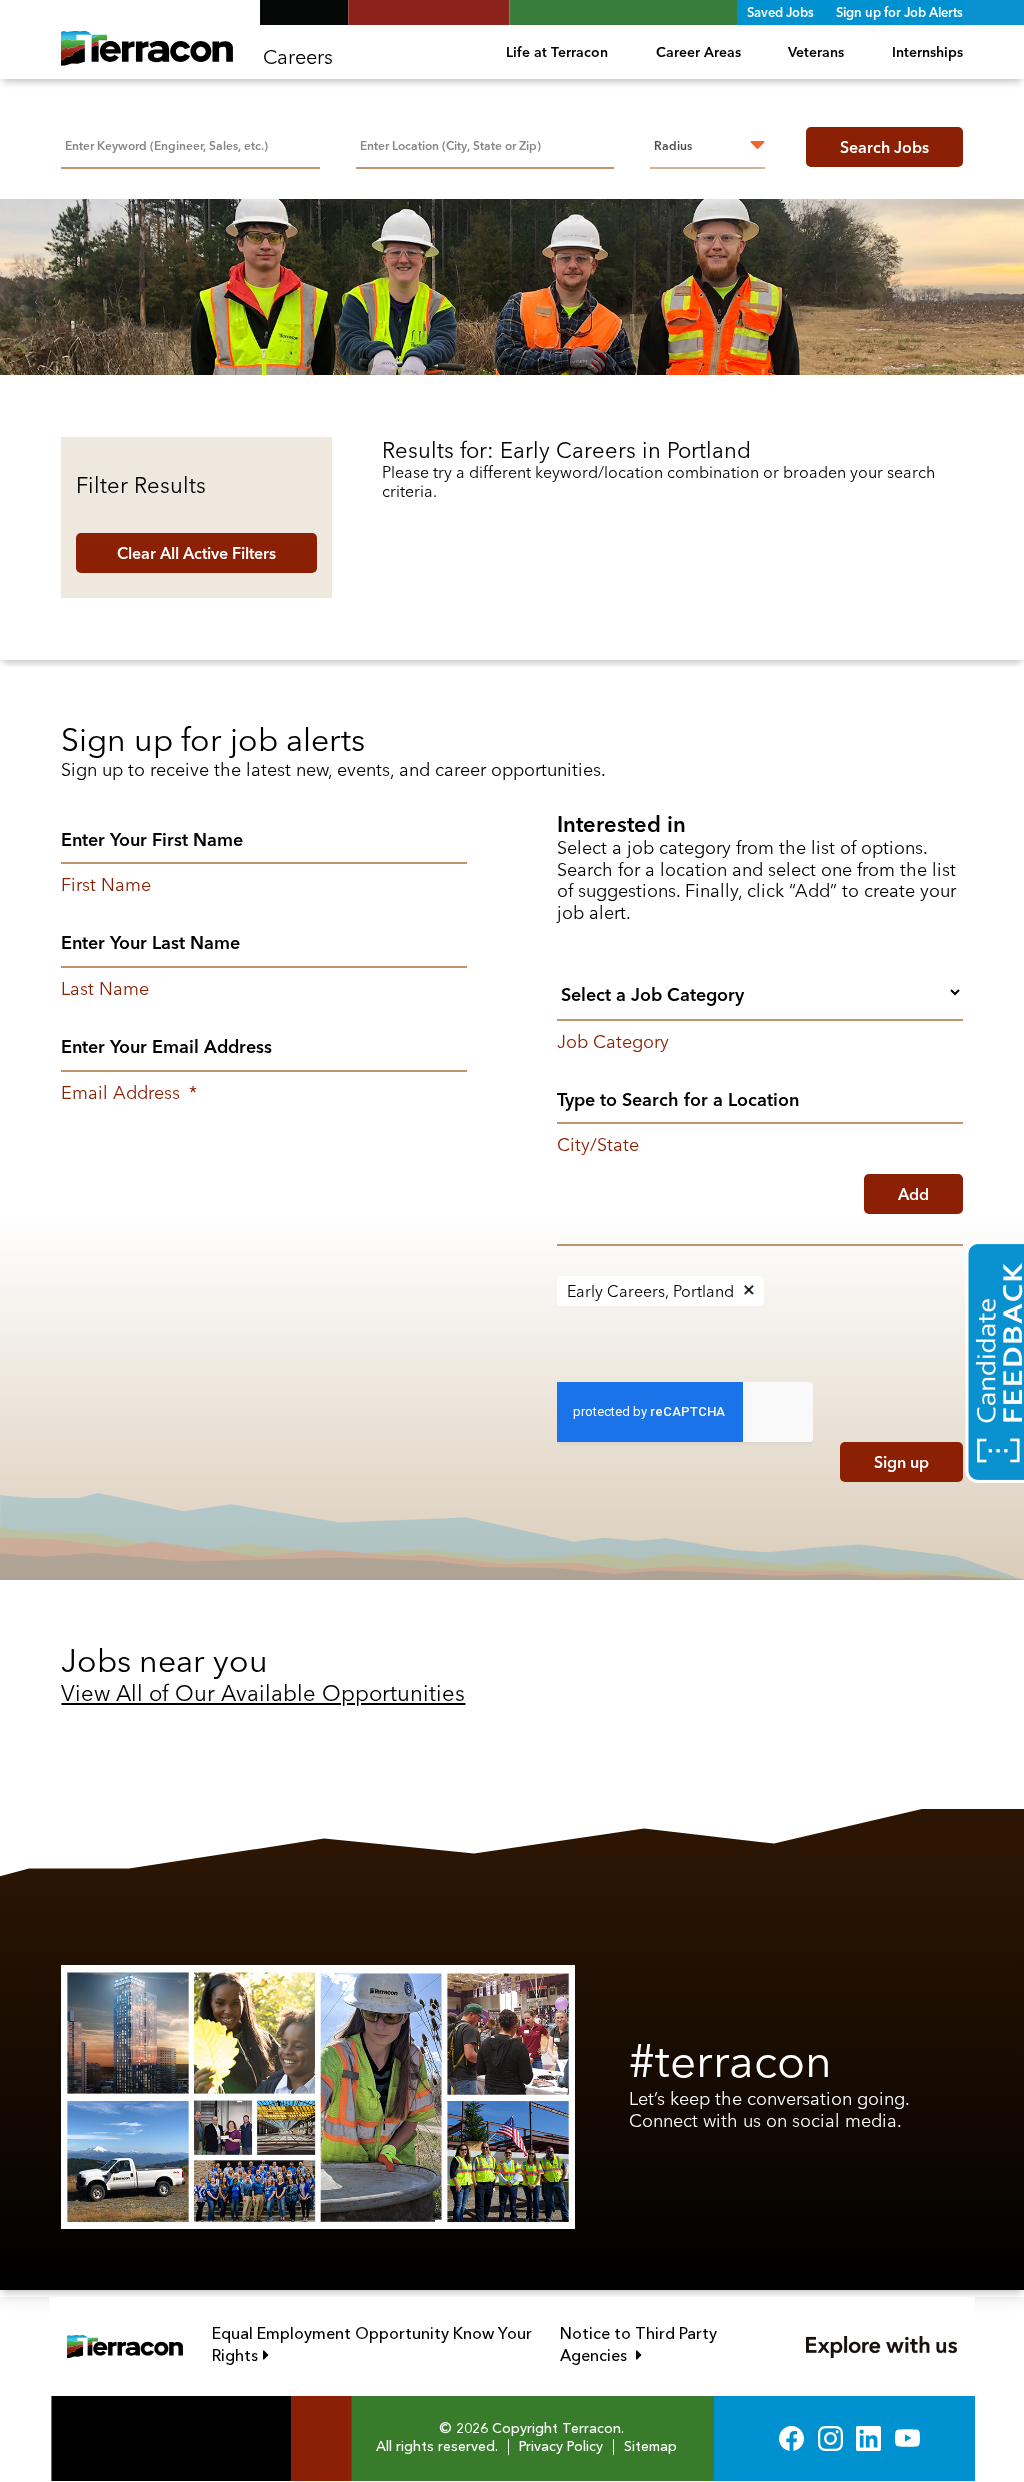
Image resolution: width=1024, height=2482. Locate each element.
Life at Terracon (557, 52)
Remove (749, 1291)
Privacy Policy (561, 2447)
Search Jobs (884, 147)
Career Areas (698, 52)
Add (913, 1194)
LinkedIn (868, 2438)
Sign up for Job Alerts (899, 12)
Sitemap (650, 2447)
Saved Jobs (780, 12)
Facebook (791, 2438)
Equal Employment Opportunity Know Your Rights (372, 2345)
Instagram (830, 2438)
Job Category (613, 1042)
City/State (598, 1145)
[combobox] (485, 144)
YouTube (907, 2438)
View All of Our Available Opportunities (263, 1693)
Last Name (105, 989)
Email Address (129, 1093)
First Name (106, 885)
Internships (927, 52)
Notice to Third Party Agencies (663, 2345)
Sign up (901, 1462)
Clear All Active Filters (196, 553)
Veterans (816, 52)
